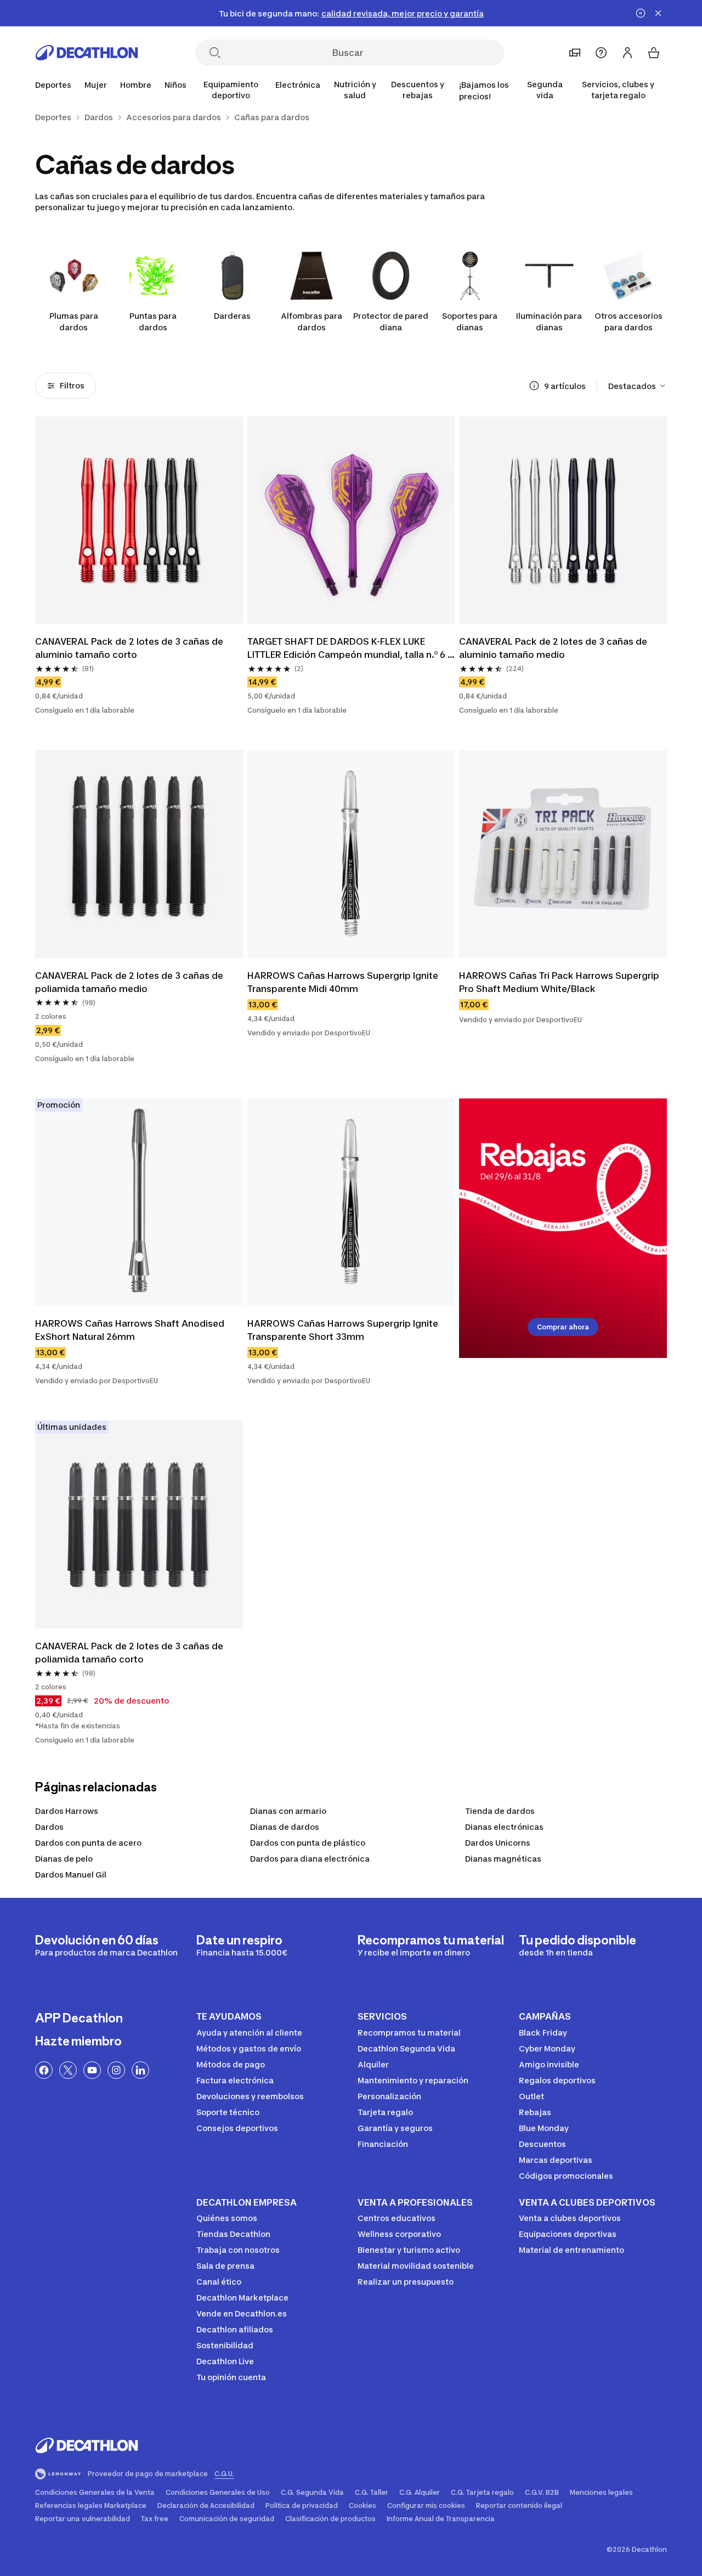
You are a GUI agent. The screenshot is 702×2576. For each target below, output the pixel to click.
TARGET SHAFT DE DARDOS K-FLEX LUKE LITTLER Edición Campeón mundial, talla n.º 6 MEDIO (347, 649)
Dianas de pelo (64, 1859)
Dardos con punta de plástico (308, 1843)
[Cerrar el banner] (658, 13)
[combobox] (638, 386)
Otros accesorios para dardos (629, 322)
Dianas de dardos (285, 1827)
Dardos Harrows (67, 1811)
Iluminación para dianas (549, 322)
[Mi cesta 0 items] (654, 53)
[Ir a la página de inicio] (87, 53)
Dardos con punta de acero (88, 1843)
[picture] (139, 520)
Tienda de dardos (500, 1811)
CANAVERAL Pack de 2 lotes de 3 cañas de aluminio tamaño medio (554, 648)
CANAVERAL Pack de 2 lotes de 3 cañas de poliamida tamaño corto (130, 1653)
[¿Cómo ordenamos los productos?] (534, 386)
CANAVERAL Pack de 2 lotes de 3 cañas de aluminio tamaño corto (130, 648)
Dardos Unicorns (498, 1843)
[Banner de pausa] (641, 13)
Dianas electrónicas (504, 1827)
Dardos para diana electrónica (310, 1859)
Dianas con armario (288, 1811)
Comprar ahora (563, 1327)
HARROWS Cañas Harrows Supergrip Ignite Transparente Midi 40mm (344, 982)
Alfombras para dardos (312, 322)
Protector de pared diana (391, 322)
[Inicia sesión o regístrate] (627, 53)
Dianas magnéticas (503, 1859)
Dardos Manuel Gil (71, 1875)
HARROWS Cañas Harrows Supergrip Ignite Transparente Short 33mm (344, 1330)
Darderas (232, 316)
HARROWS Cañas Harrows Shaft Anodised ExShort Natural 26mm (131, 1330)
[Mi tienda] (575, 53)
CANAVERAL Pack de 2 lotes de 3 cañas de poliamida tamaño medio (130, 982)
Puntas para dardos (153, 322)
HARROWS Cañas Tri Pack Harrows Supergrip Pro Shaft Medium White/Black (560, 982)
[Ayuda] (601, 53)
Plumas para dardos (74, 322)
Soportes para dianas (470, 322)
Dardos (49, 1827)
